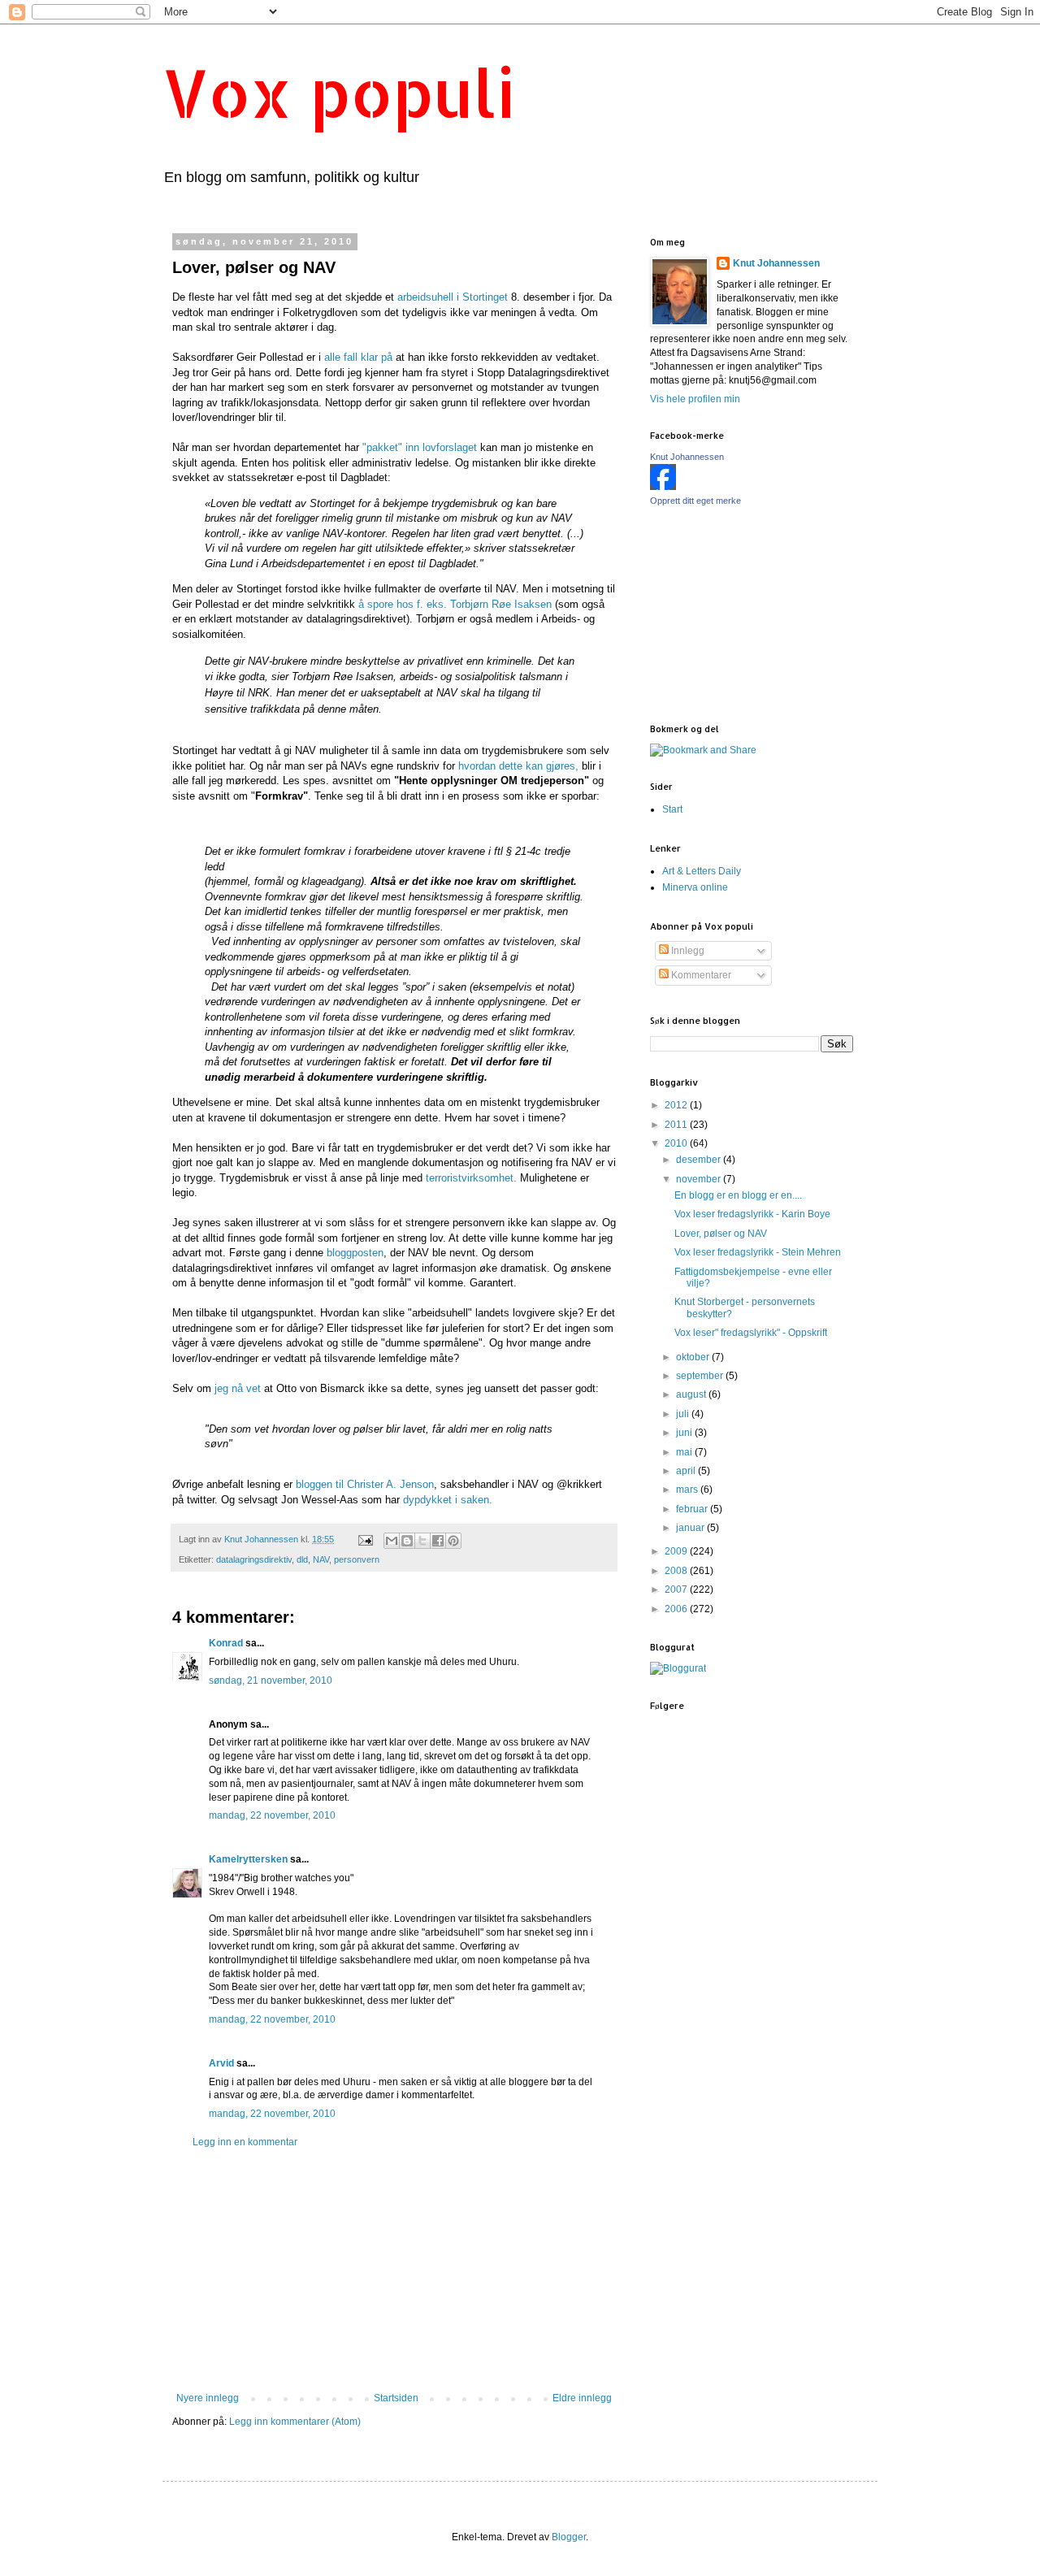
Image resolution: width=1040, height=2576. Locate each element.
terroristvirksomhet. (471, 1178)
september (701, 1376)
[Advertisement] (394, 2270)
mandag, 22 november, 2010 (272, 1815)
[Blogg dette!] (407, 1541)
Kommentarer (700, 975)
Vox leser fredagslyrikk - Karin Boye (752, 1214)
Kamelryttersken (248, 1859)
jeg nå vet (236, 1388)
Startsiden (396, 2398)
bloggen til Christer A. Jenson (365, 1484)
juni (685, 1433)
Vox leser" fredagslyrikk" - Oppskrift (751, 1333)
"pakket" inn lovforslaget (418, 447)
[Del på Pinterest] (453, 1541)
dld (302, 1559)
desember (700, 1160)
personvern (357, 1559)
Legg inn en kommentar (245, 2142)
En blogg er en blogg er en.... (738, 1195)
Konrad (226, 1643)
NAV (321, 1559)
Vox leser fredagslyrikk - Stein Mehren (758, 1252)
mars (688, 1490)
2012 (677, 1105)
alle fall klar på (358, 357)
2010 (677, 1143)
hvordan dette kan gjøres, (518, 766)
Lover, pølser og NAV (721, 1234)
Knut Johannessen (776, 263)
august (692, 1394)
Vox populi (339, 92)
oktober (694, 1357)
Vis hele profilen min (695, 399)
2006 (677, 1609)
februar (693, 1509)
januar (691, 1528)
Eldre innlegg (582, 2398)
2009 (677, 1551)
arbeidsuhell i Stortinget (451, 297)
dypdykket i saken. (448, 1500)
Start (672, 809)
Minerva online (695, 887)
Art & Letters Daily (702, 871)
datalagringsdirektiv (254, 1559)
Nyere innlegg (208, 2398)
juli (684, 1414)
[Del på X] (422, 1541)
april (687, 1471)
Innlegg (687, 951)
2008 (677, 1571)
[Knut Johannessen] (663, 487)
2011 (677, 1125)
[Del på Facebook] (438, 1541)
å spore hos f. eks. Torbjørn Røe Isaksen (453, 604)
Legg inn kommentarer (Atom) (295, 2422)
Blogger (569, 2537)
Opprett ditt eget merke (695, 501)
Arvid (221, 2063)
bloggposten (355, 1253)
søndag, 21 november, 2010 (271, 1680)
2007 (677, 1589)
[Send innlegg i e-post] (365, 1539)
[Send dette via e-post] (392, 1541)
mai (685, 1452)
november (700, 1179)
